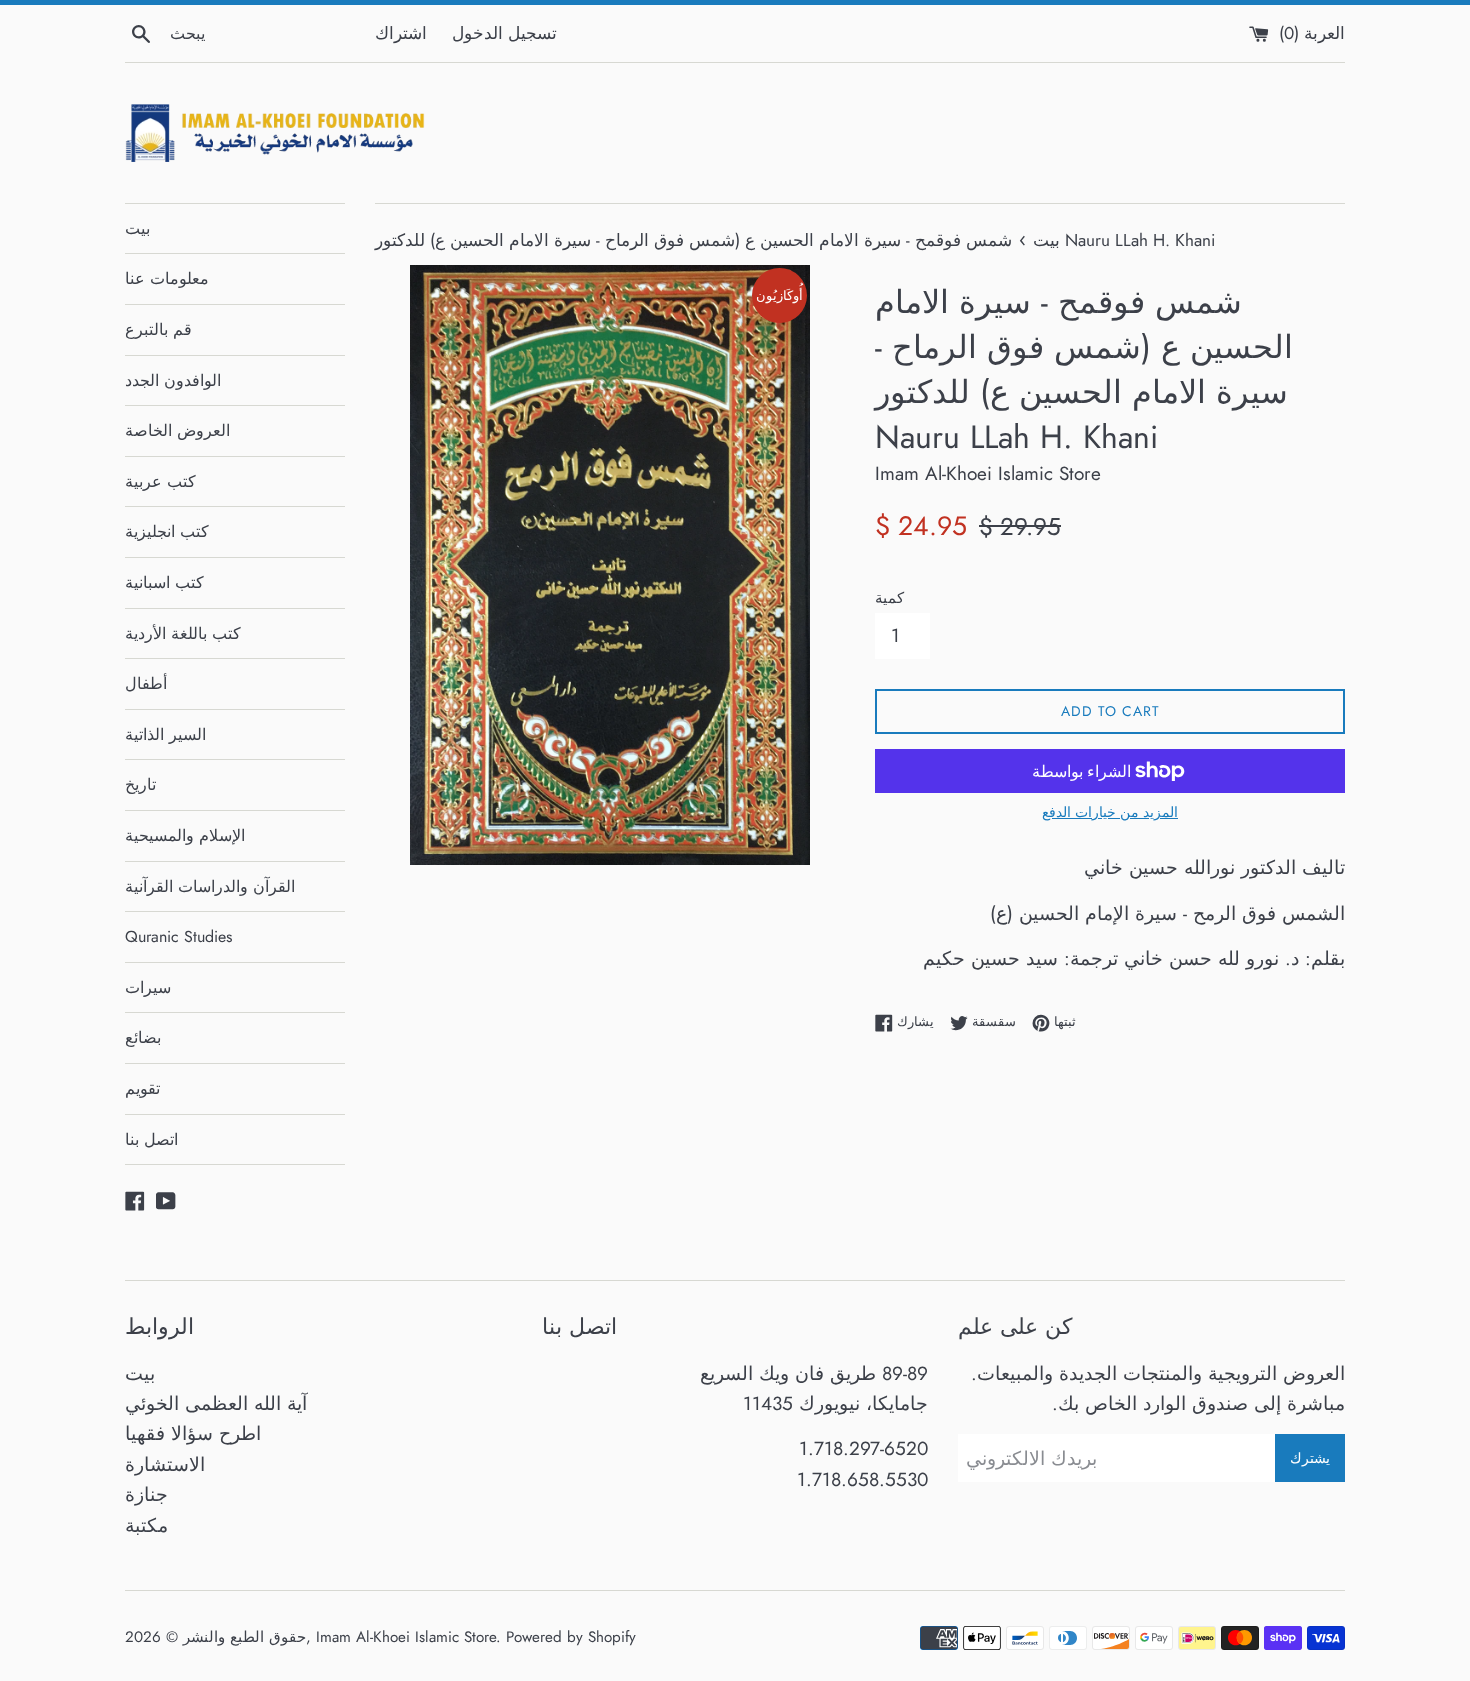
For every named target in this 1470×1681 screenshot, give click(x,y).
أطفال (146, 683)
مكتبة (146, 1525)
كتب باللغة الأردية (183, 633)
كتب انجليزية (167, 531)
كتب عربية (160, 481)
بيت (137, 228)
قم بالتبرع (158, 329)
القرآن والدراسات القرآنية (210, 886)
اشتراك (401, 33)
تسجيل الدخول (504, 33)
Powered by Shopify (571, 1637)
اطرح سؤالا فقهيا (193, 1433)
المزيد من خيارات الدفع (1110, 812)
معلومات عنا (167, 278)
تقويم (142, 1088)
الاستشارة (165, 1464)
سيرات (148, 987)
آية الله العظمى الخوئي (216, 1403)
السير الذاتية (165, 734)
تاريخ (140, 784)
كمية (889, 598)
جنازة (146, 1494)
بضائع (143, 1037)
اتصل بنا (151, 1139)
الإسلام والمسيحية (185, 835)
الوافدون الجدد (173, 380)
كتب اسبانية (164, 582)
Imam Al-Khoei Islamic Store (406, 1637)
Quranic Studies (178, 936)
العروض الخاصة (177, 430)
